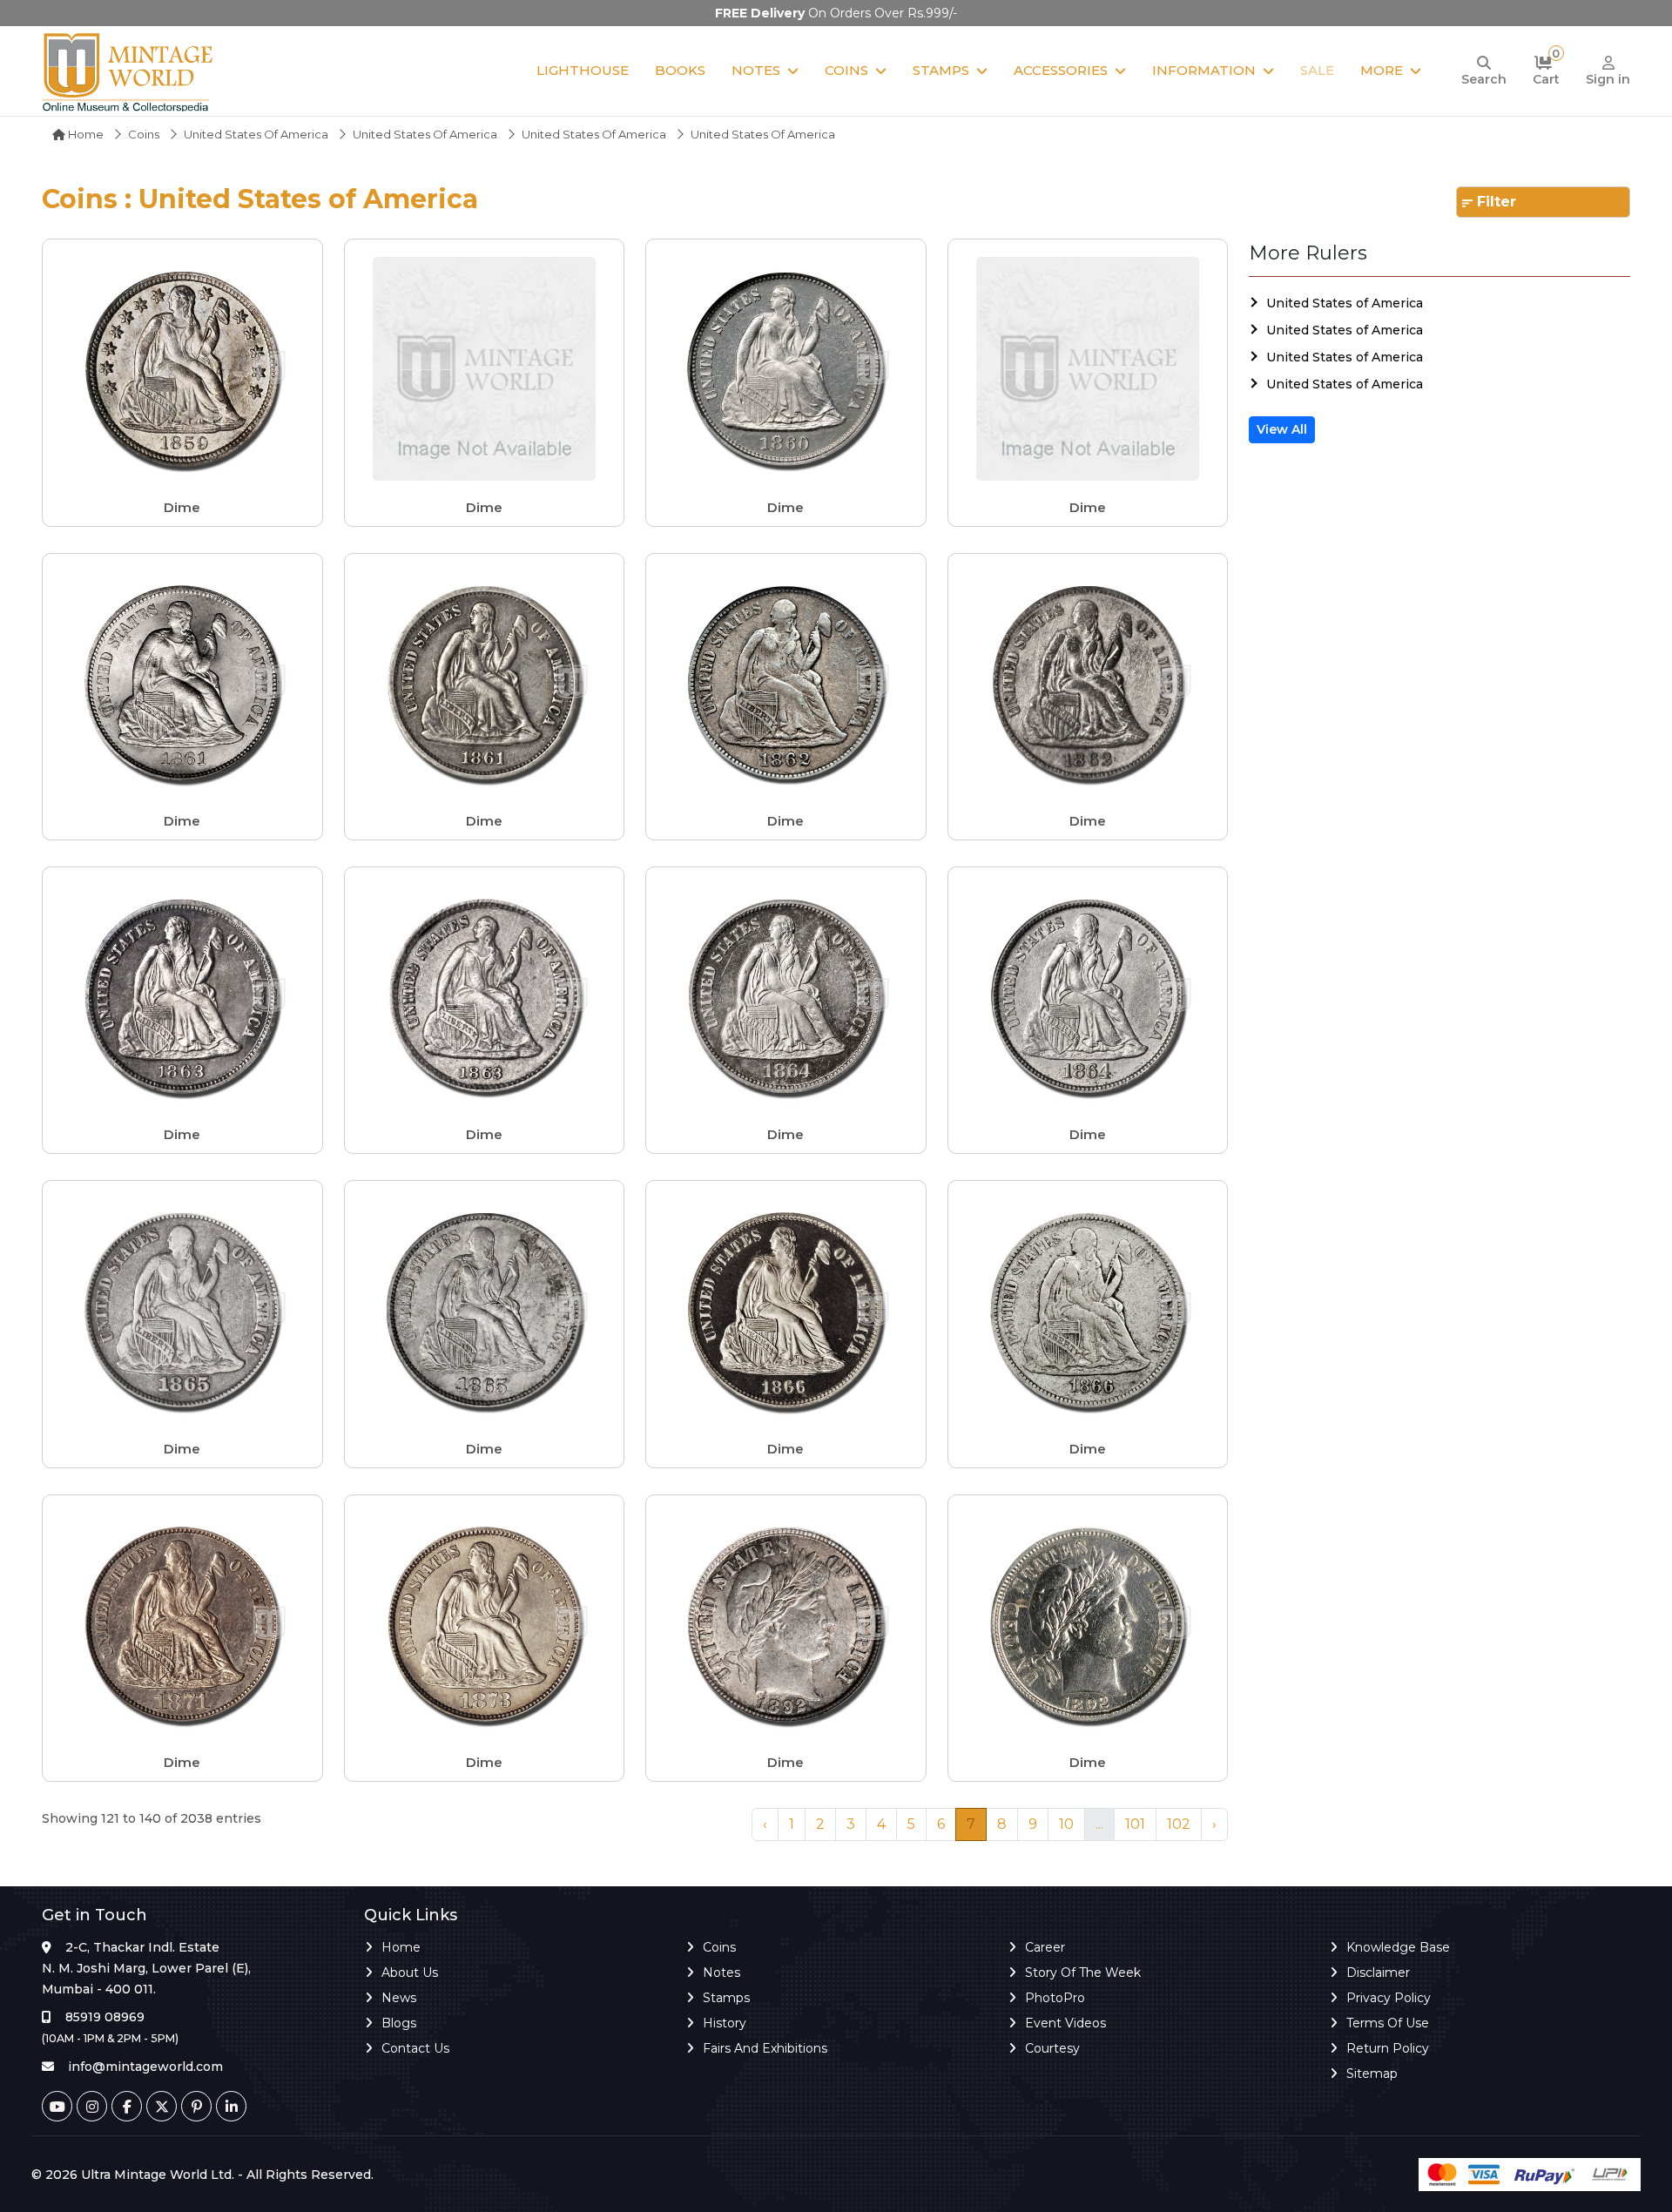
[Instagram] (92, 2106)
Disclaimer (1378, 1973)
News (399, 1998)
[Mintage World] (129, 71)
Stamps (941, 70)
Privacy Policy (1389, 1998)
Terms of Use (1388, 2023)
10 (1066, 1824)
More (1382, 70)
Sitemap (1372, 2074)
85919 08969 (105, 2017)
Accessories (1061, 70)
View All (1282, 429)
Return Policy (1388, 2048)
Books (680, 70)
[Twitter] (162, 2106)
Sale (1317, 70)
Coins (846, 70)
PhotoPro (1055, 1998)
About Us (410, 1973)
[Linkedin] (231, 2106)
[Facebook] (127, 2106)
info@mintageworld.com (145, 2067)
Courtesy (1052, 2048)
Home (84, 134)
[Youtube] (57, 2106)
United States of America (256, 134)
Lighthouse (583, 70)
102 (1179, 1824)
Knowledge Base (1398, 1947)
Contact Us (415, 2048)
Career (1045, 1947)
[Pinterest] (196, 2106)
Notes (756, 70)
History (725, 2023)
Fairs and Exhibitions (765, 2048)
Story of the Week (1083, 1973)
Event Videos (1065, 2023)
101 (1135, 1824)
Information (1204, 70)
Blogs (399, 2023)
